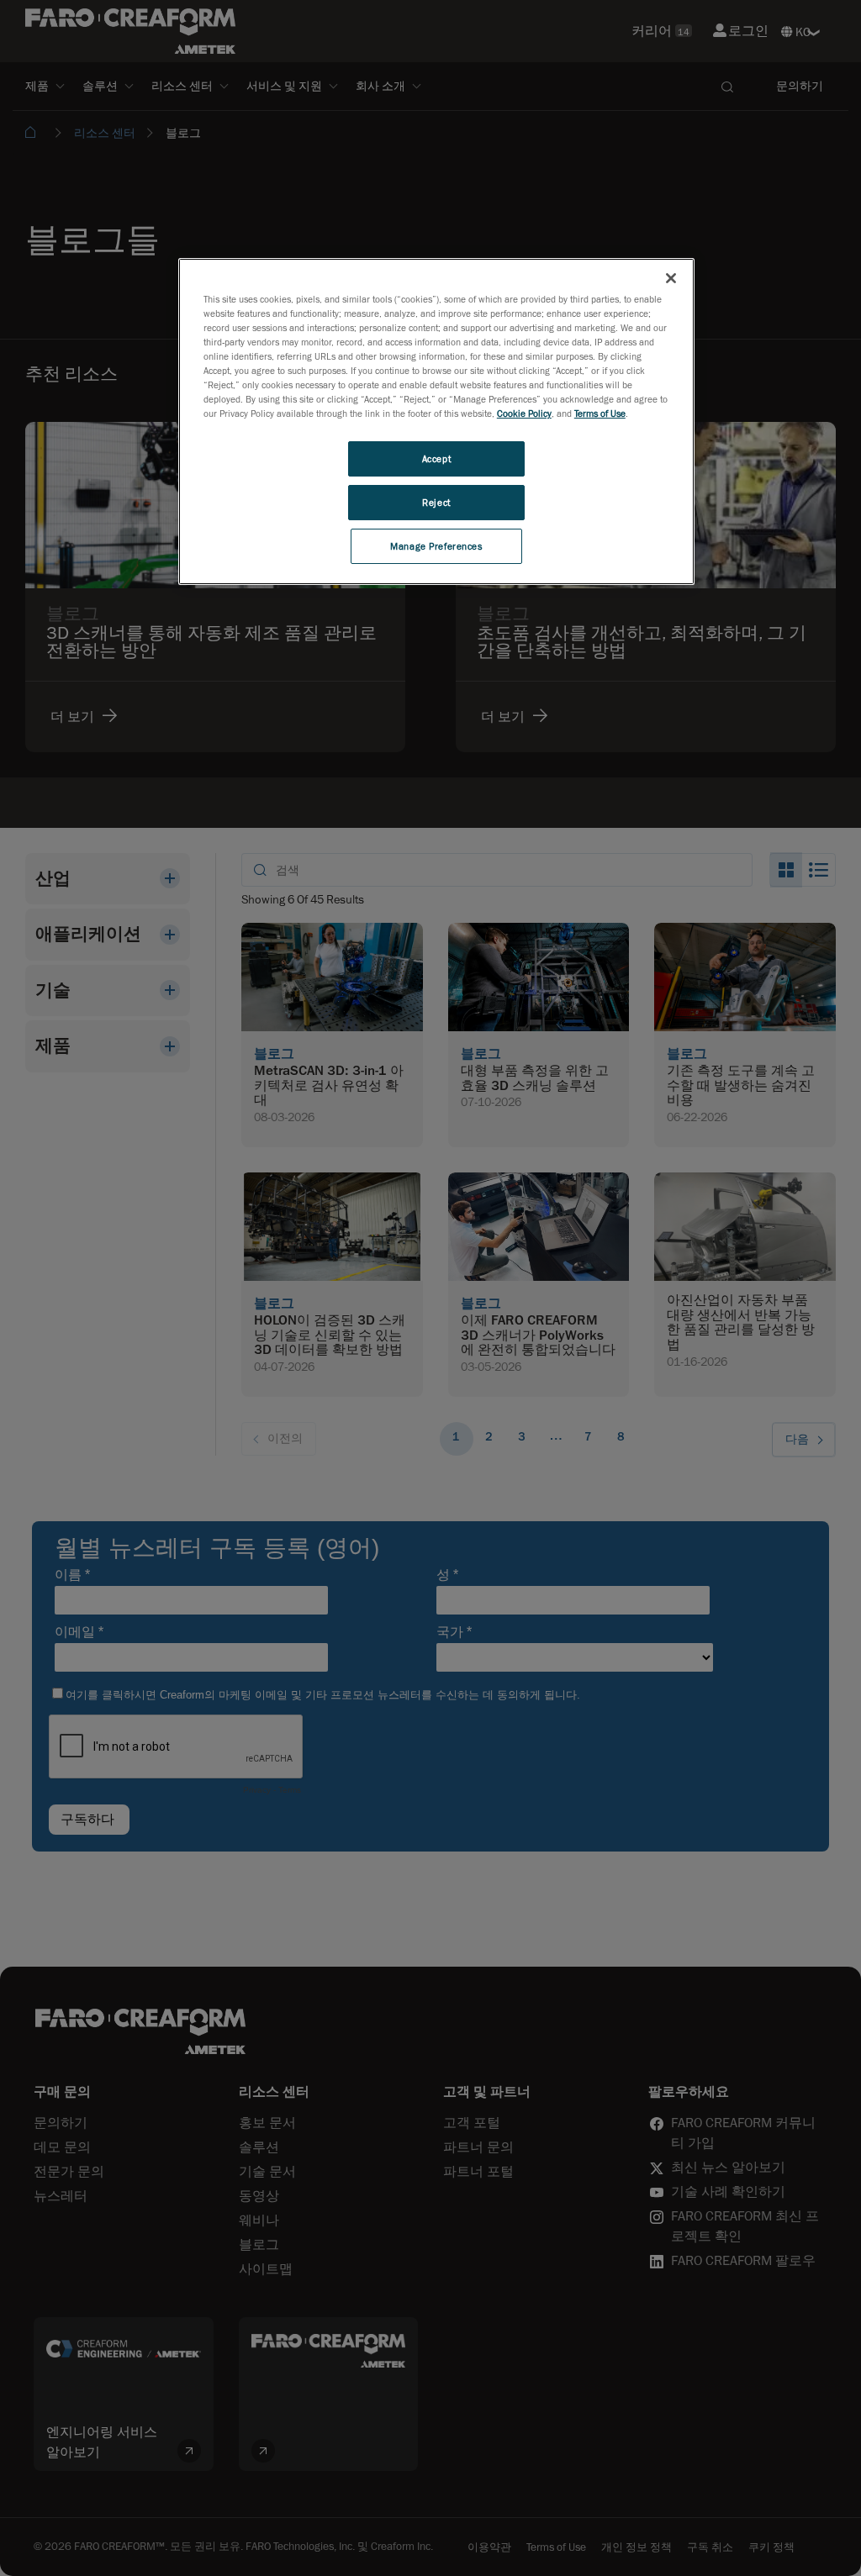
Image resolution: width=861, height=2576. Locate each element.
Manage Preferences (436, 546)
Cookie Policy (524, 413)
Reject (436, 502)
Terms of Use (600, 413)
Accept (436, 458)
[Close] (671, 278)
